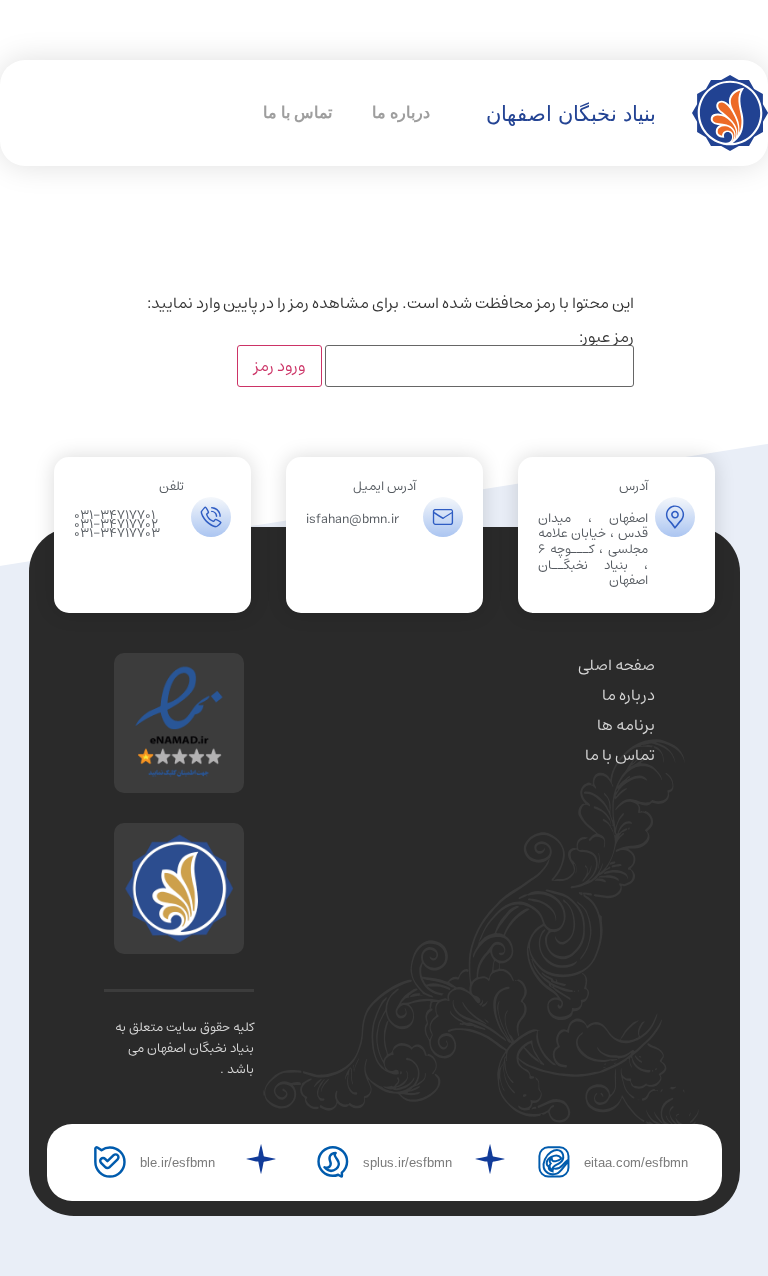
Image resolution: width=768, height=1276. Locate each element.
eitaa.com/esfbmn (636, 1162)
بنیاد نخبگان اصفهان (571, 113)
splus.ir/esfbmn (407, 1162)
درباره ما (401, 112)
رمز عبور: (606, 340)
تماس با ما (297, 112)
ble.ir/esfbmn (177, 1162)
